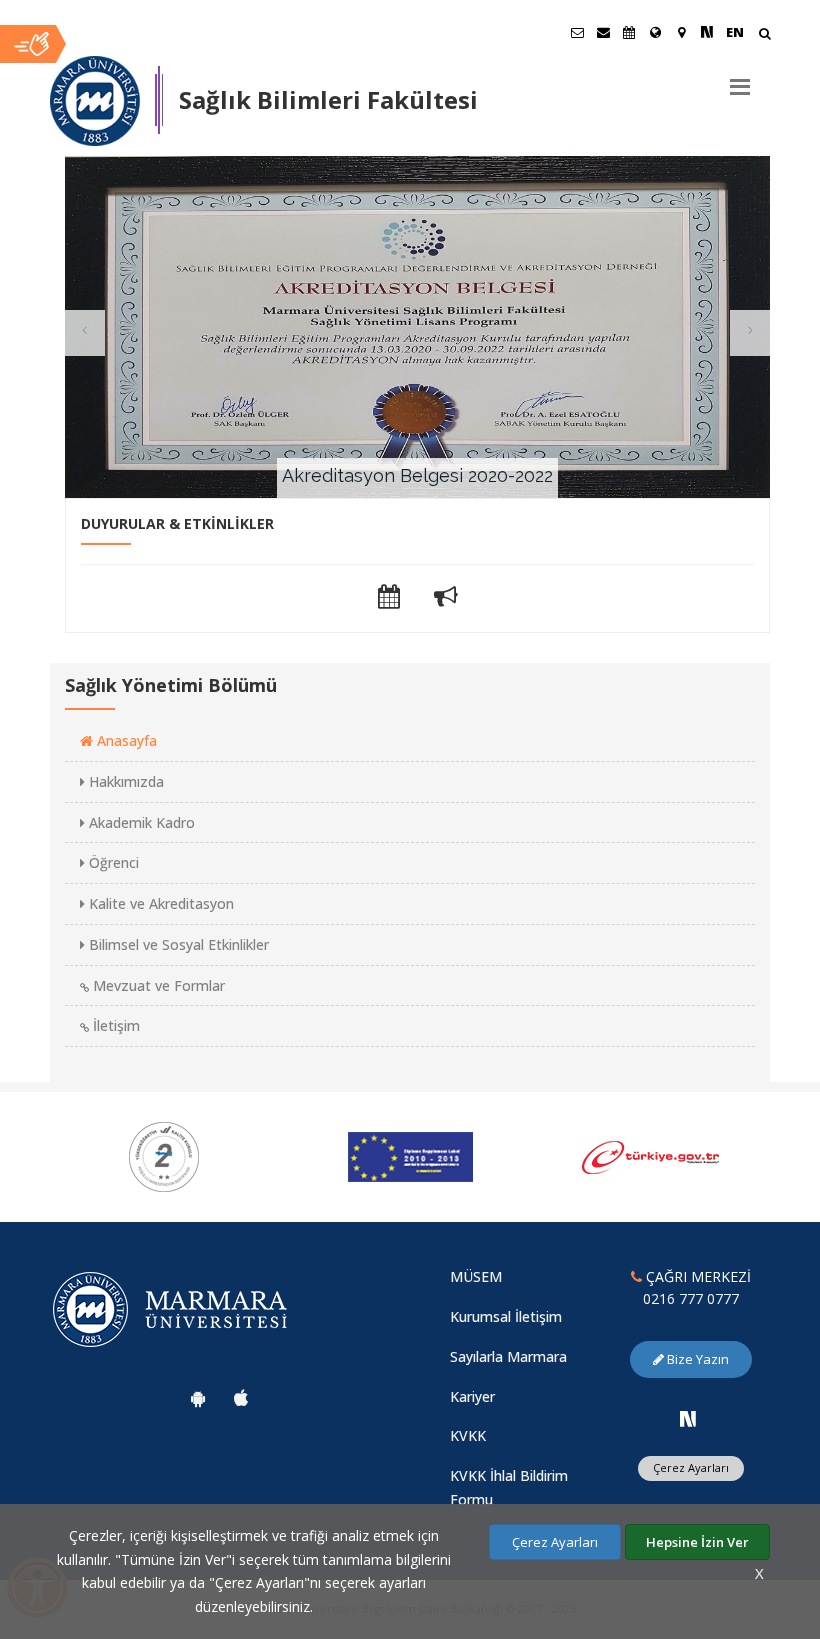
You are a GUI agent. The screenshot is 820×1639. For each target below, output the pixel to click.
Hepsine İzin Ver (697, 1542)
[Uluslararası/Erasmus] (655, 32)
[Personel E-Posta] (603, 32)
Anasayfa (125, 740)
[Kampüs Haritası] (681, 32)
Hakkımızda (124, 781)
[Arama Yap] (764, 35)
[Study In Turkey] (695, 1157)
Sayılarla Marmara (508, 1356)
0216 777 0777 (691, 1298)
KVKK (468, 1435)
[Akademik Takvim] (629, 32)
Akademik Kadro (140, 822)
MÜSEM (476, 1276)
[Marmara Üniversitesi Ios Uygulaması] (241, 1398)
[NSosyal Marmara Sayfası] (707, 32)
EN (735, 32)
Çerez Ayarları (691, 1467)
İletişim (114, 1025)
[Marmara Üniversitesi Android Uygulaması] (198, 1398)
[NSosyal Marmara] (688, 1419)
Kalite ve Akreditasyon (159, 903)
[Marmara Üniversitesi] (95, 101)
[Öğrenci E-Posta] (577, 32)
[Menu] (740, 79)
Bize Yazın (696, 1359)
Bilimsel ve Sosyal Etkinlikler (177, 944)
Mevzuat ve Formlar (157, 985)
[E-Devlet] (451, 1157)
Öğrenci (112, 862)
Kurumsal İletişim (506, 1316)
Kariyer (472, 1396)
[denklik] (205, 1157)
